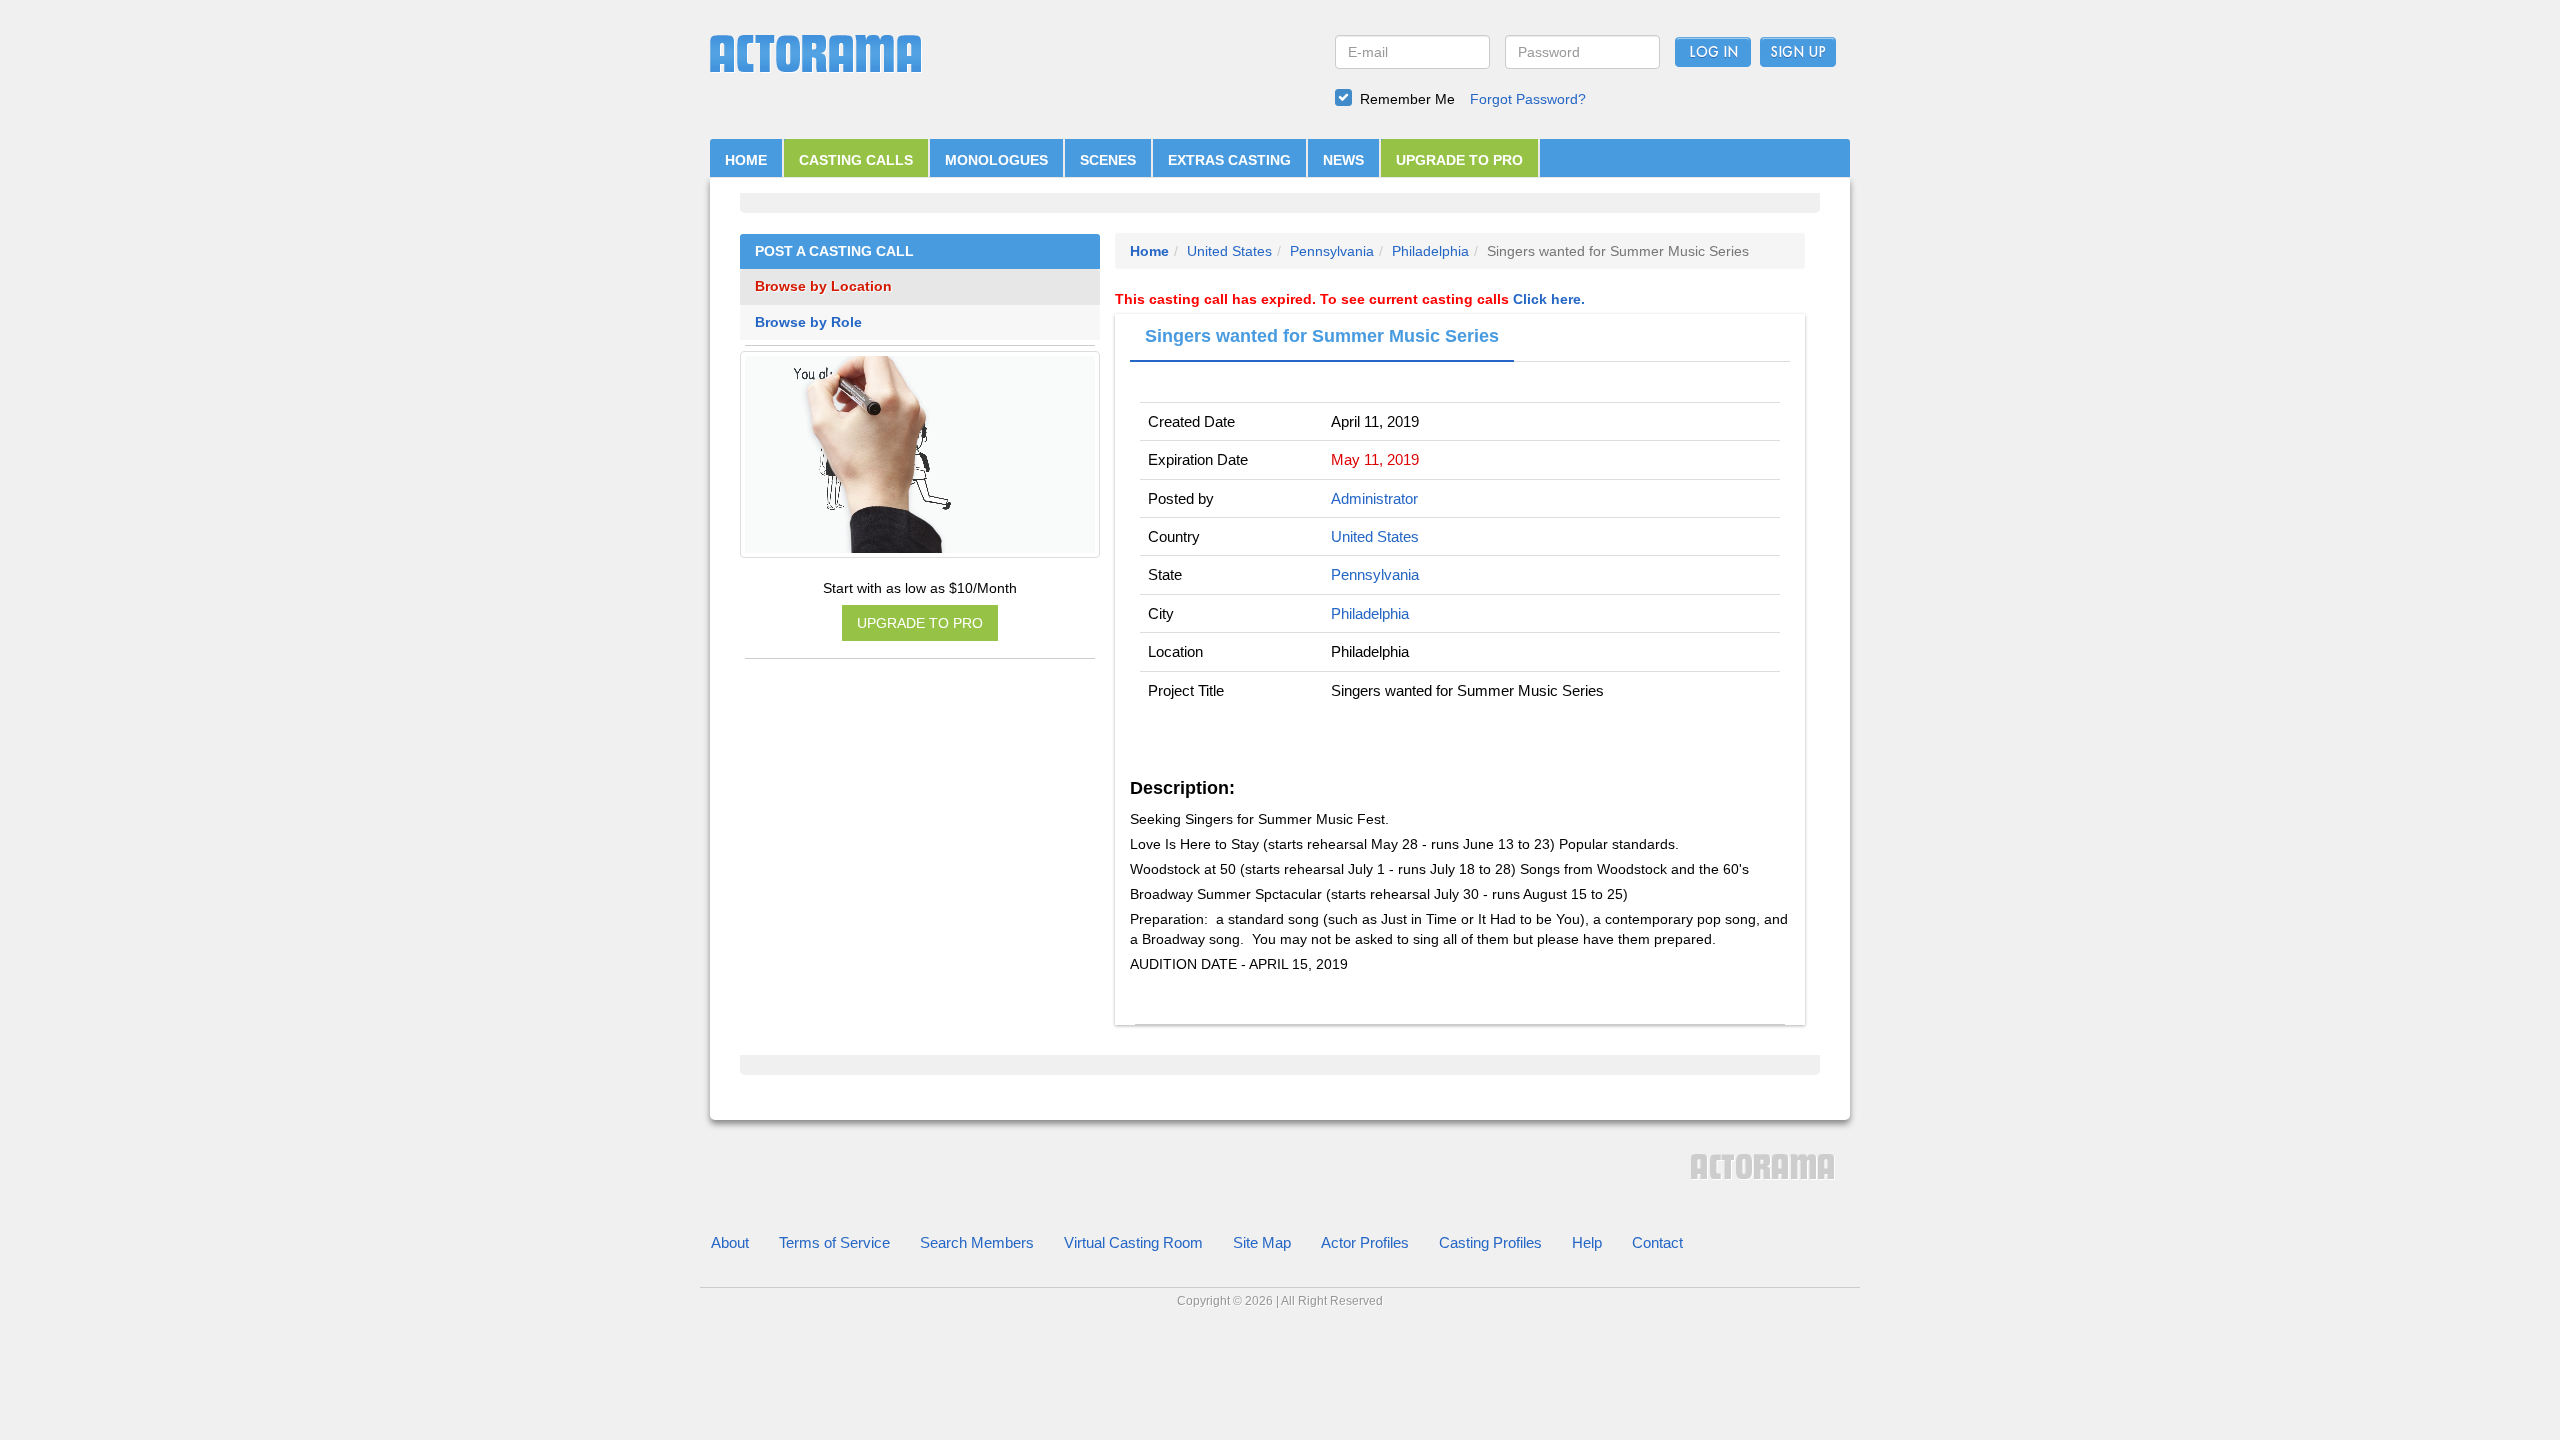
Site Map (1262, 1242)
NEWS (1343, 160)
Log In (1713, 53)
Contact (1657, 1242)
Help (1587, 1242)
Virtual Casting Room (1133, 1242)
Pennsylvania (1332, 251)
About (730, 1242)
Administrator (1374, 498)
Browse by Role (808, 322)
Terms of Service (834, 1242)
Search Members (977, 1242)
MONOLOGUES (996, 160)
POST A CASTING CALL (834, 251)
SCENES (1108, 160)
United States (1229, 251)
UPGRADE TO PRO (1459, 160)
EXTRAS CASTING (1229, 160)
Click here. (1549, 299)
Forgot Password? (1528, 99)
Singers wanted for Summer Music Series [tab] (1322, 336)
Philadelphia (1430, 251)
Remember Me (1407, 99)
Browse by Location (823, 286)
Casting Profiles (1490, 1242)
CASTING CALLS (856, 160)
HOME (746, 160)
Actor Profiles (1365, 1242)
